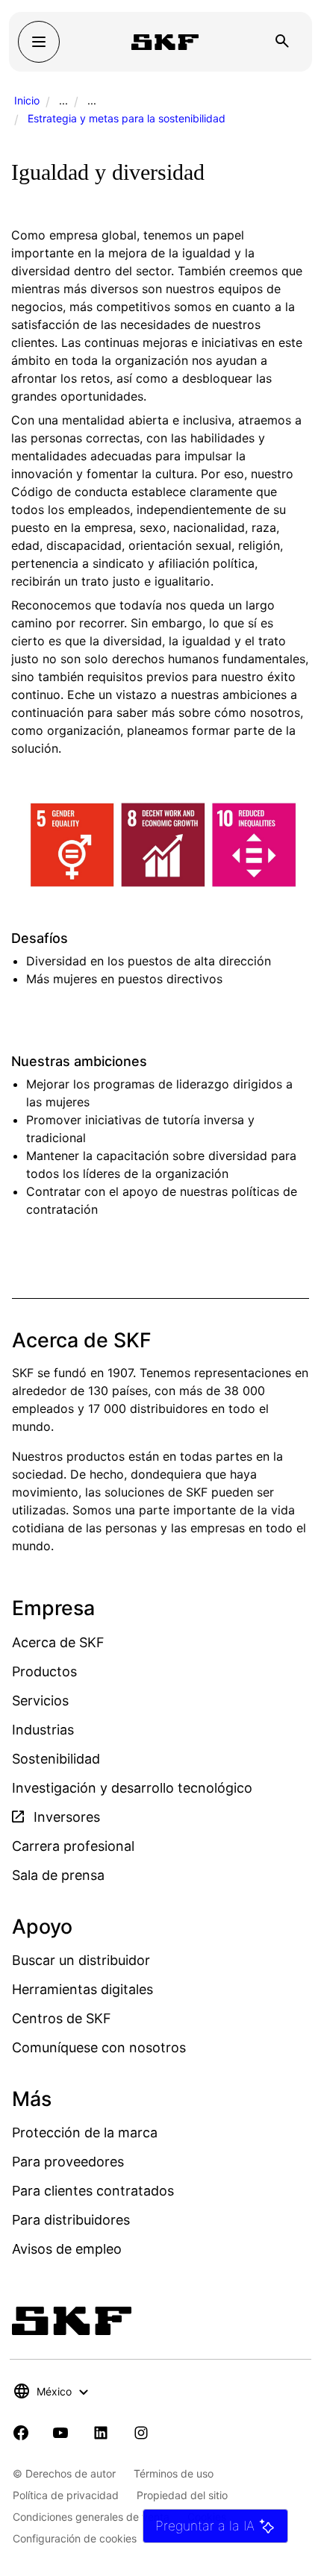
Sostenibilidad (56, 1759)
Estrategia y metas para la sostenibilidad (127, 118)
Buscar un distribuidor (81, 1960)
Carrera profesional (73, 1846)
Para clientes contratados (93, 2191)
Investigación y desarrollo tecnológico (132, 1788)
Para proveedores (68, 2162)
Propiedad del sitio (182, 2495)
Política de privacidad (66, 2495)
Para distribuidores (71, 2220)
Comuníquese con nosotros (99, 2047)
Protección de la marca (85, 2132)
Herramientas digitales (82, 1989)
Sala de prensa (58, 1875)
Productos (44, 1671)
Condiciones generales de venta (91, 2517)
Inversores (65, 1817)
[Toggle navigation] (39, 42)
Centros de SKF (62, 2018)
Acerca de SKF (58, 1642)
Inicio (27, 100)
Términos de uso (174, 2473)
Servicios (40, 1701)
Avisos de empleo (67, 2249)
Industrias (43, 1730)
